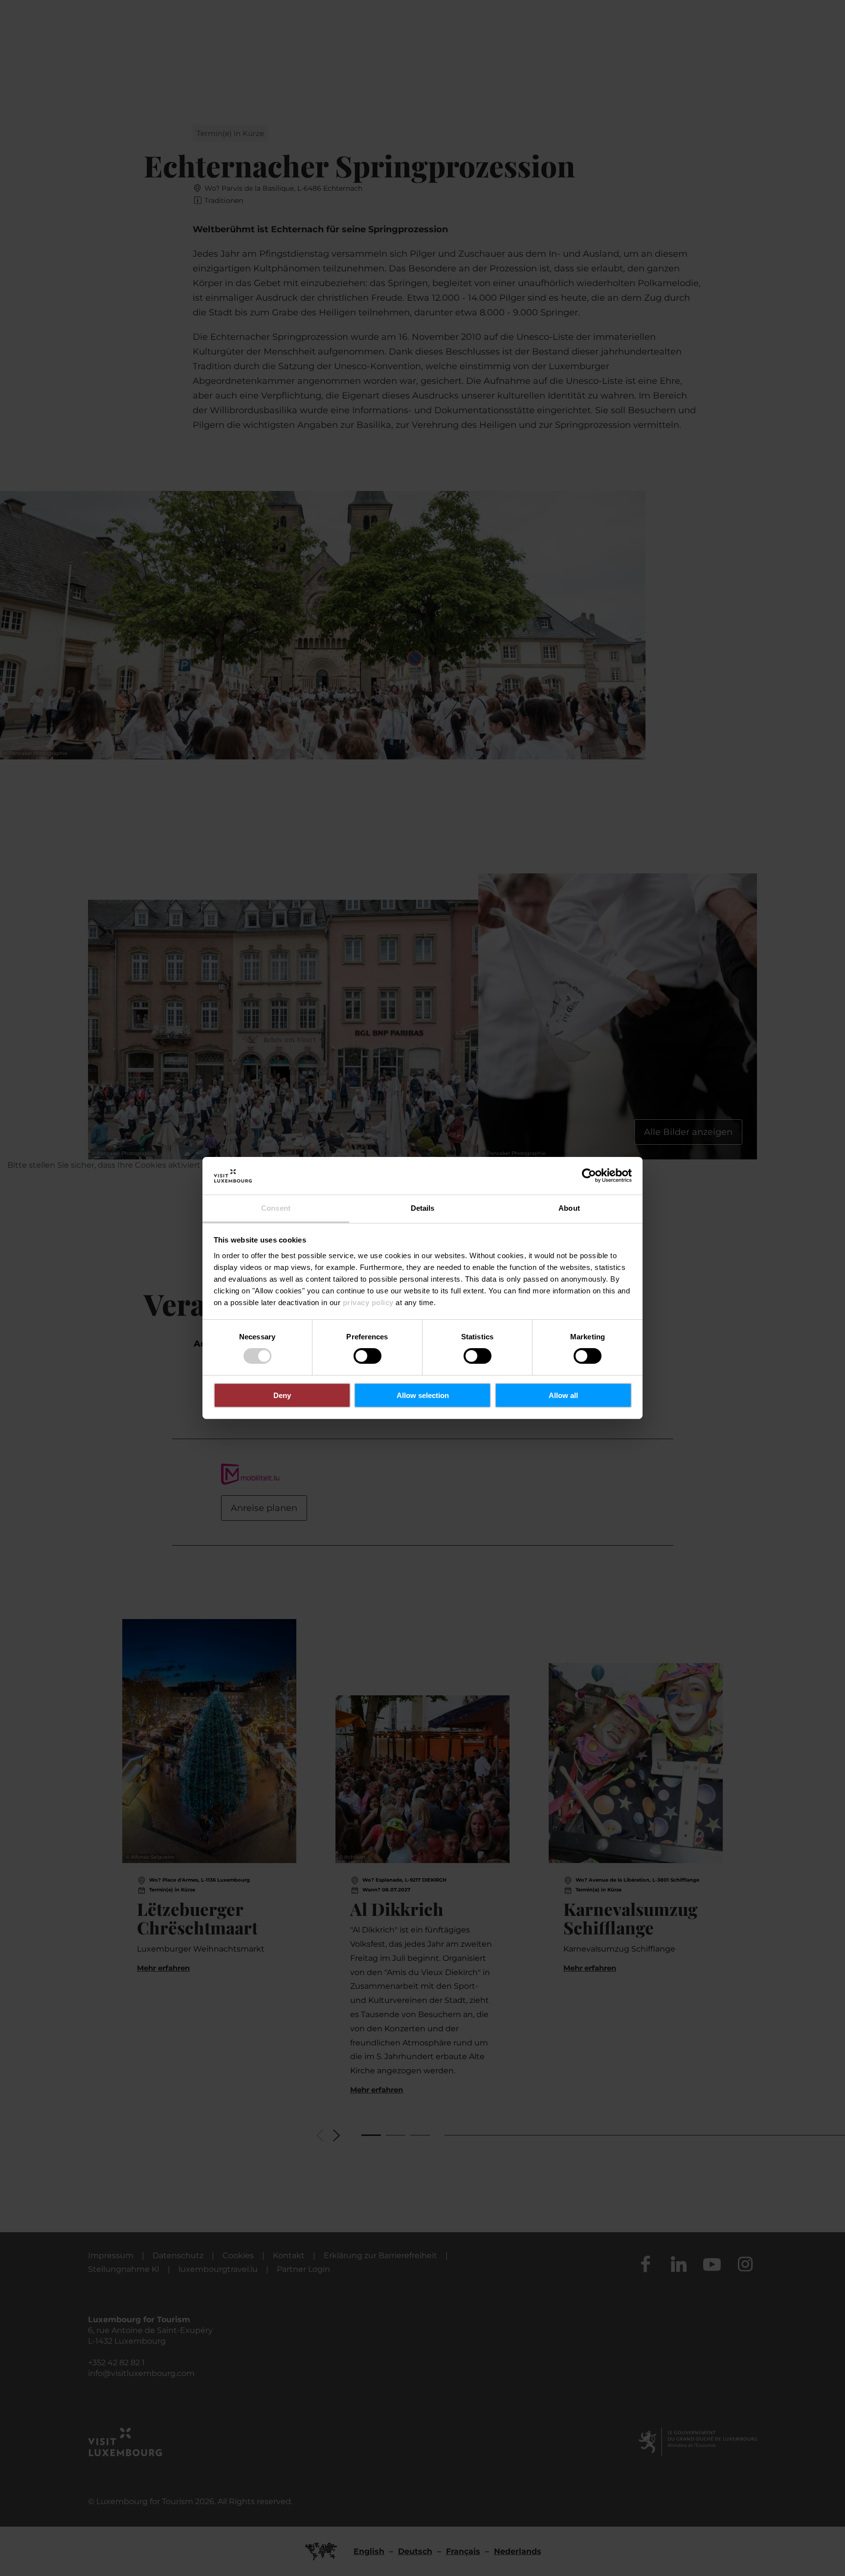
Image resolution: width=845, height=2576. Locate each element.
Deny (282, 1395)
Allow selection (423, 1395)
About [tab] (569, 1208)
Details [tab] (423, 1208)
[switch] (367, 1356)
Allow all (563, 1395)
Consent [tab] (276, 1208)
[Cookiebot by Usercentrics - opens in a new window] (589, 1176)
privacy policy (368, 1302)
